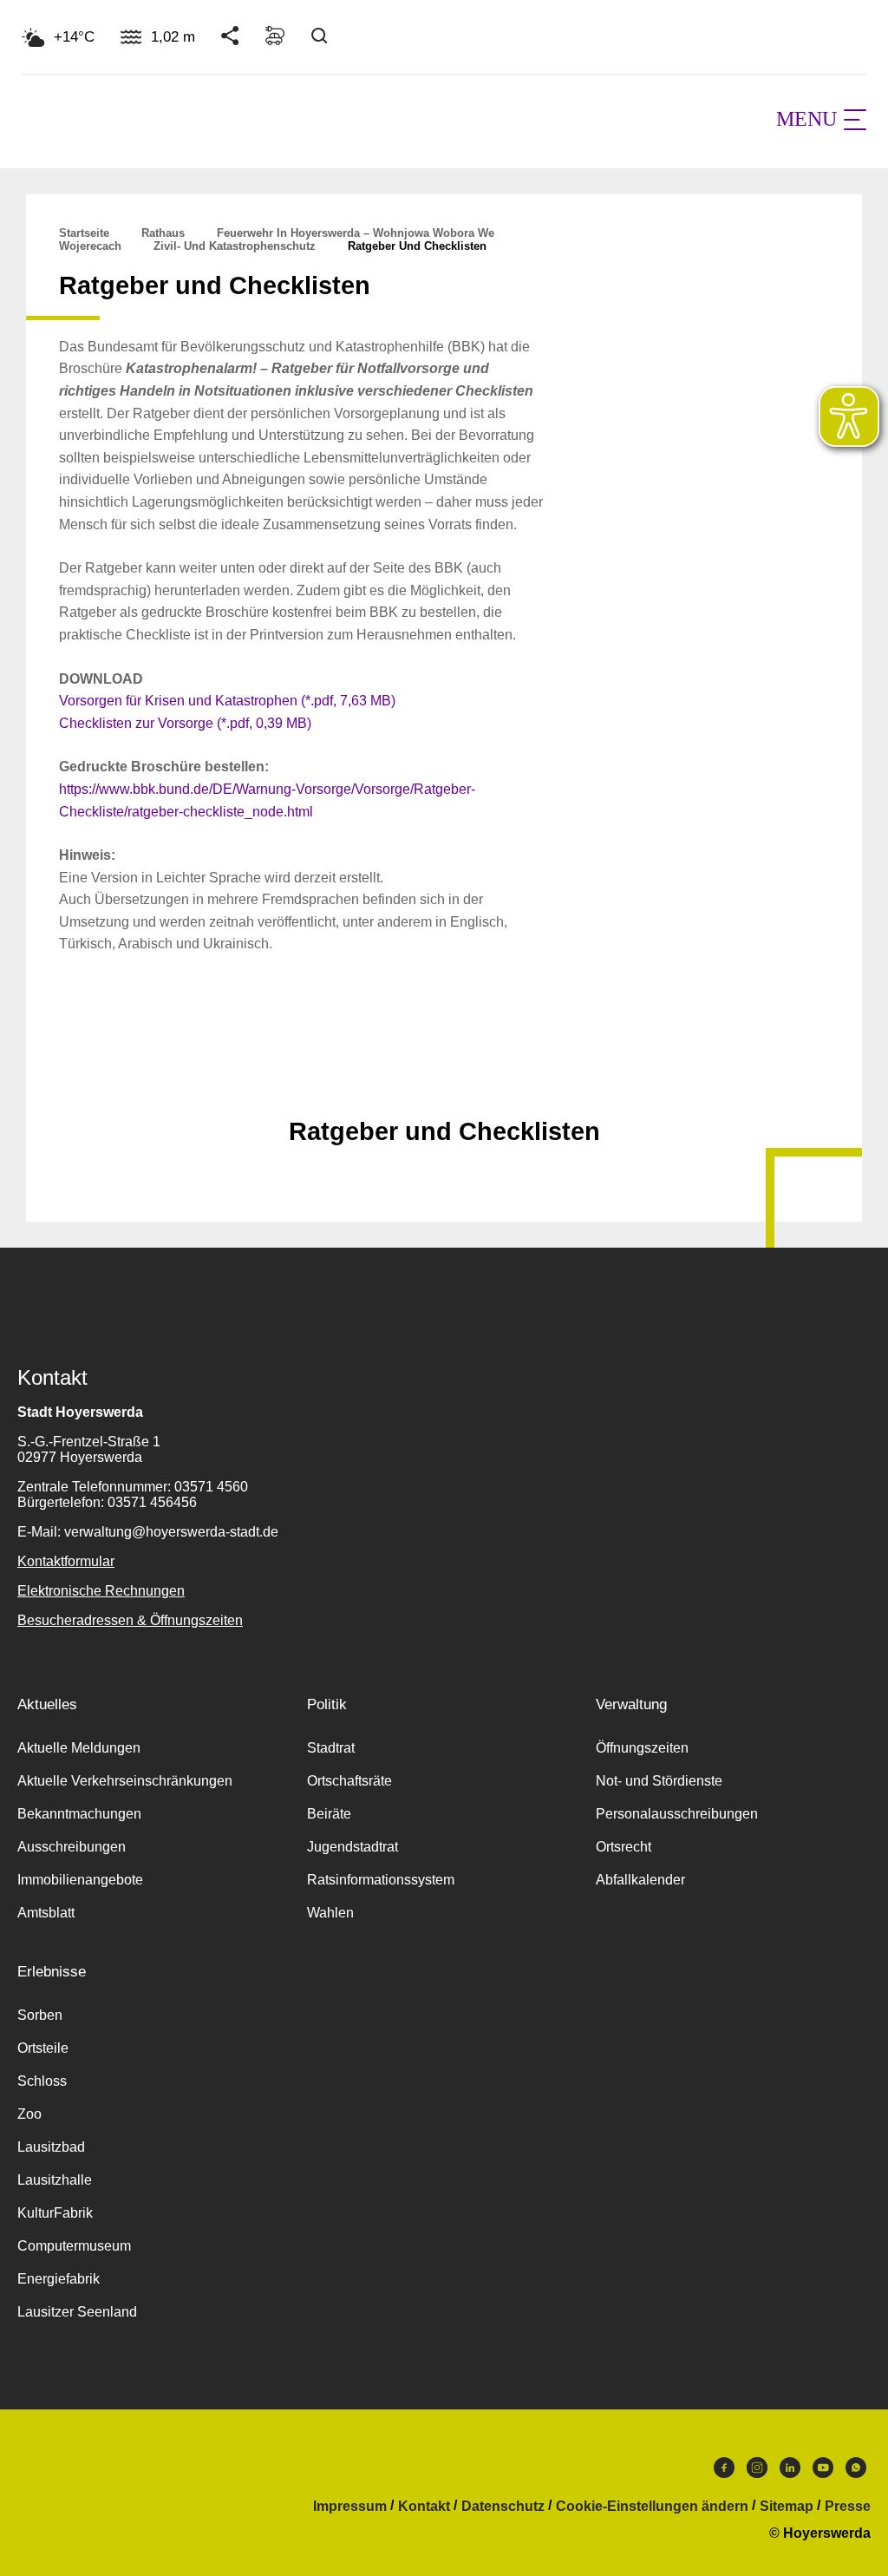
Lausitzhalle (55, 2180)
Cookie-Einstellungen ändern (652, 2507)
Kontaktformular (66, 1561)
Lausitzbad (51, 2147)
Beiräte (329, 1814)
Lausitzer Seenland (77, 2312)
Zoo (29, 2114)
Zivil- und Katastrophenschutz (235, 246)
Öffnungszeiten (642, 1748)
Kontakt (424, 2507)
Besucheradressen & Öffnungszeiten (130, 1620)
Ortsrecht (624, 1847)
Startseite (84, 233)
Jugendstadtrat (353, 1847)
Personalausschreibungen (677, 1814)
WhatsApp (856, 2472)
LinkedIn (790, 2472)
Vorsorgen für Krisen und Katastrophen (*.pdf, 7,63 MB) (227, 701)
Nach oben (444, 1089)
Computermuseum (74, 2246)
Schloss (42, 2081)
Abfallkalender (640, 1880)
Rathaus (163, 233)
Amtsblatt (46, 1913)
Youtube (823, 2472)
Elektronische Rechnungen (101, 1591)
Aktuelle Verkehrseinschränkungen (125, 1781)
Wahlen (330, 1913)
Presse (848, 2507)
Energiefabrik (59, 2279)
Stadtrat (331, 1748)
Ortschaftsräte (349, 1781)
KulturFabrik (55, 2213)
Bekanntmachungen (79, 1814)
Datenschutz (503, 2507)
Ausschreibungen (72, 1847)
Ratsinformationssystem (381, 1880)
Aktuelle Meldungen (79, 1748)
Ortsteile (43, 2048)
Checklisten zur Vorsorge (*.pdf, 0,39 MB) (185, 723)
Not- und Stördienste (659, 1781)
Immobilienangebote (80, 1880)
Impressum (350, 2507)
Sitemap (787, 2507)
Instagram (757, 2472)
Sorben (40, 2015)
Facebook (724, 2472)
